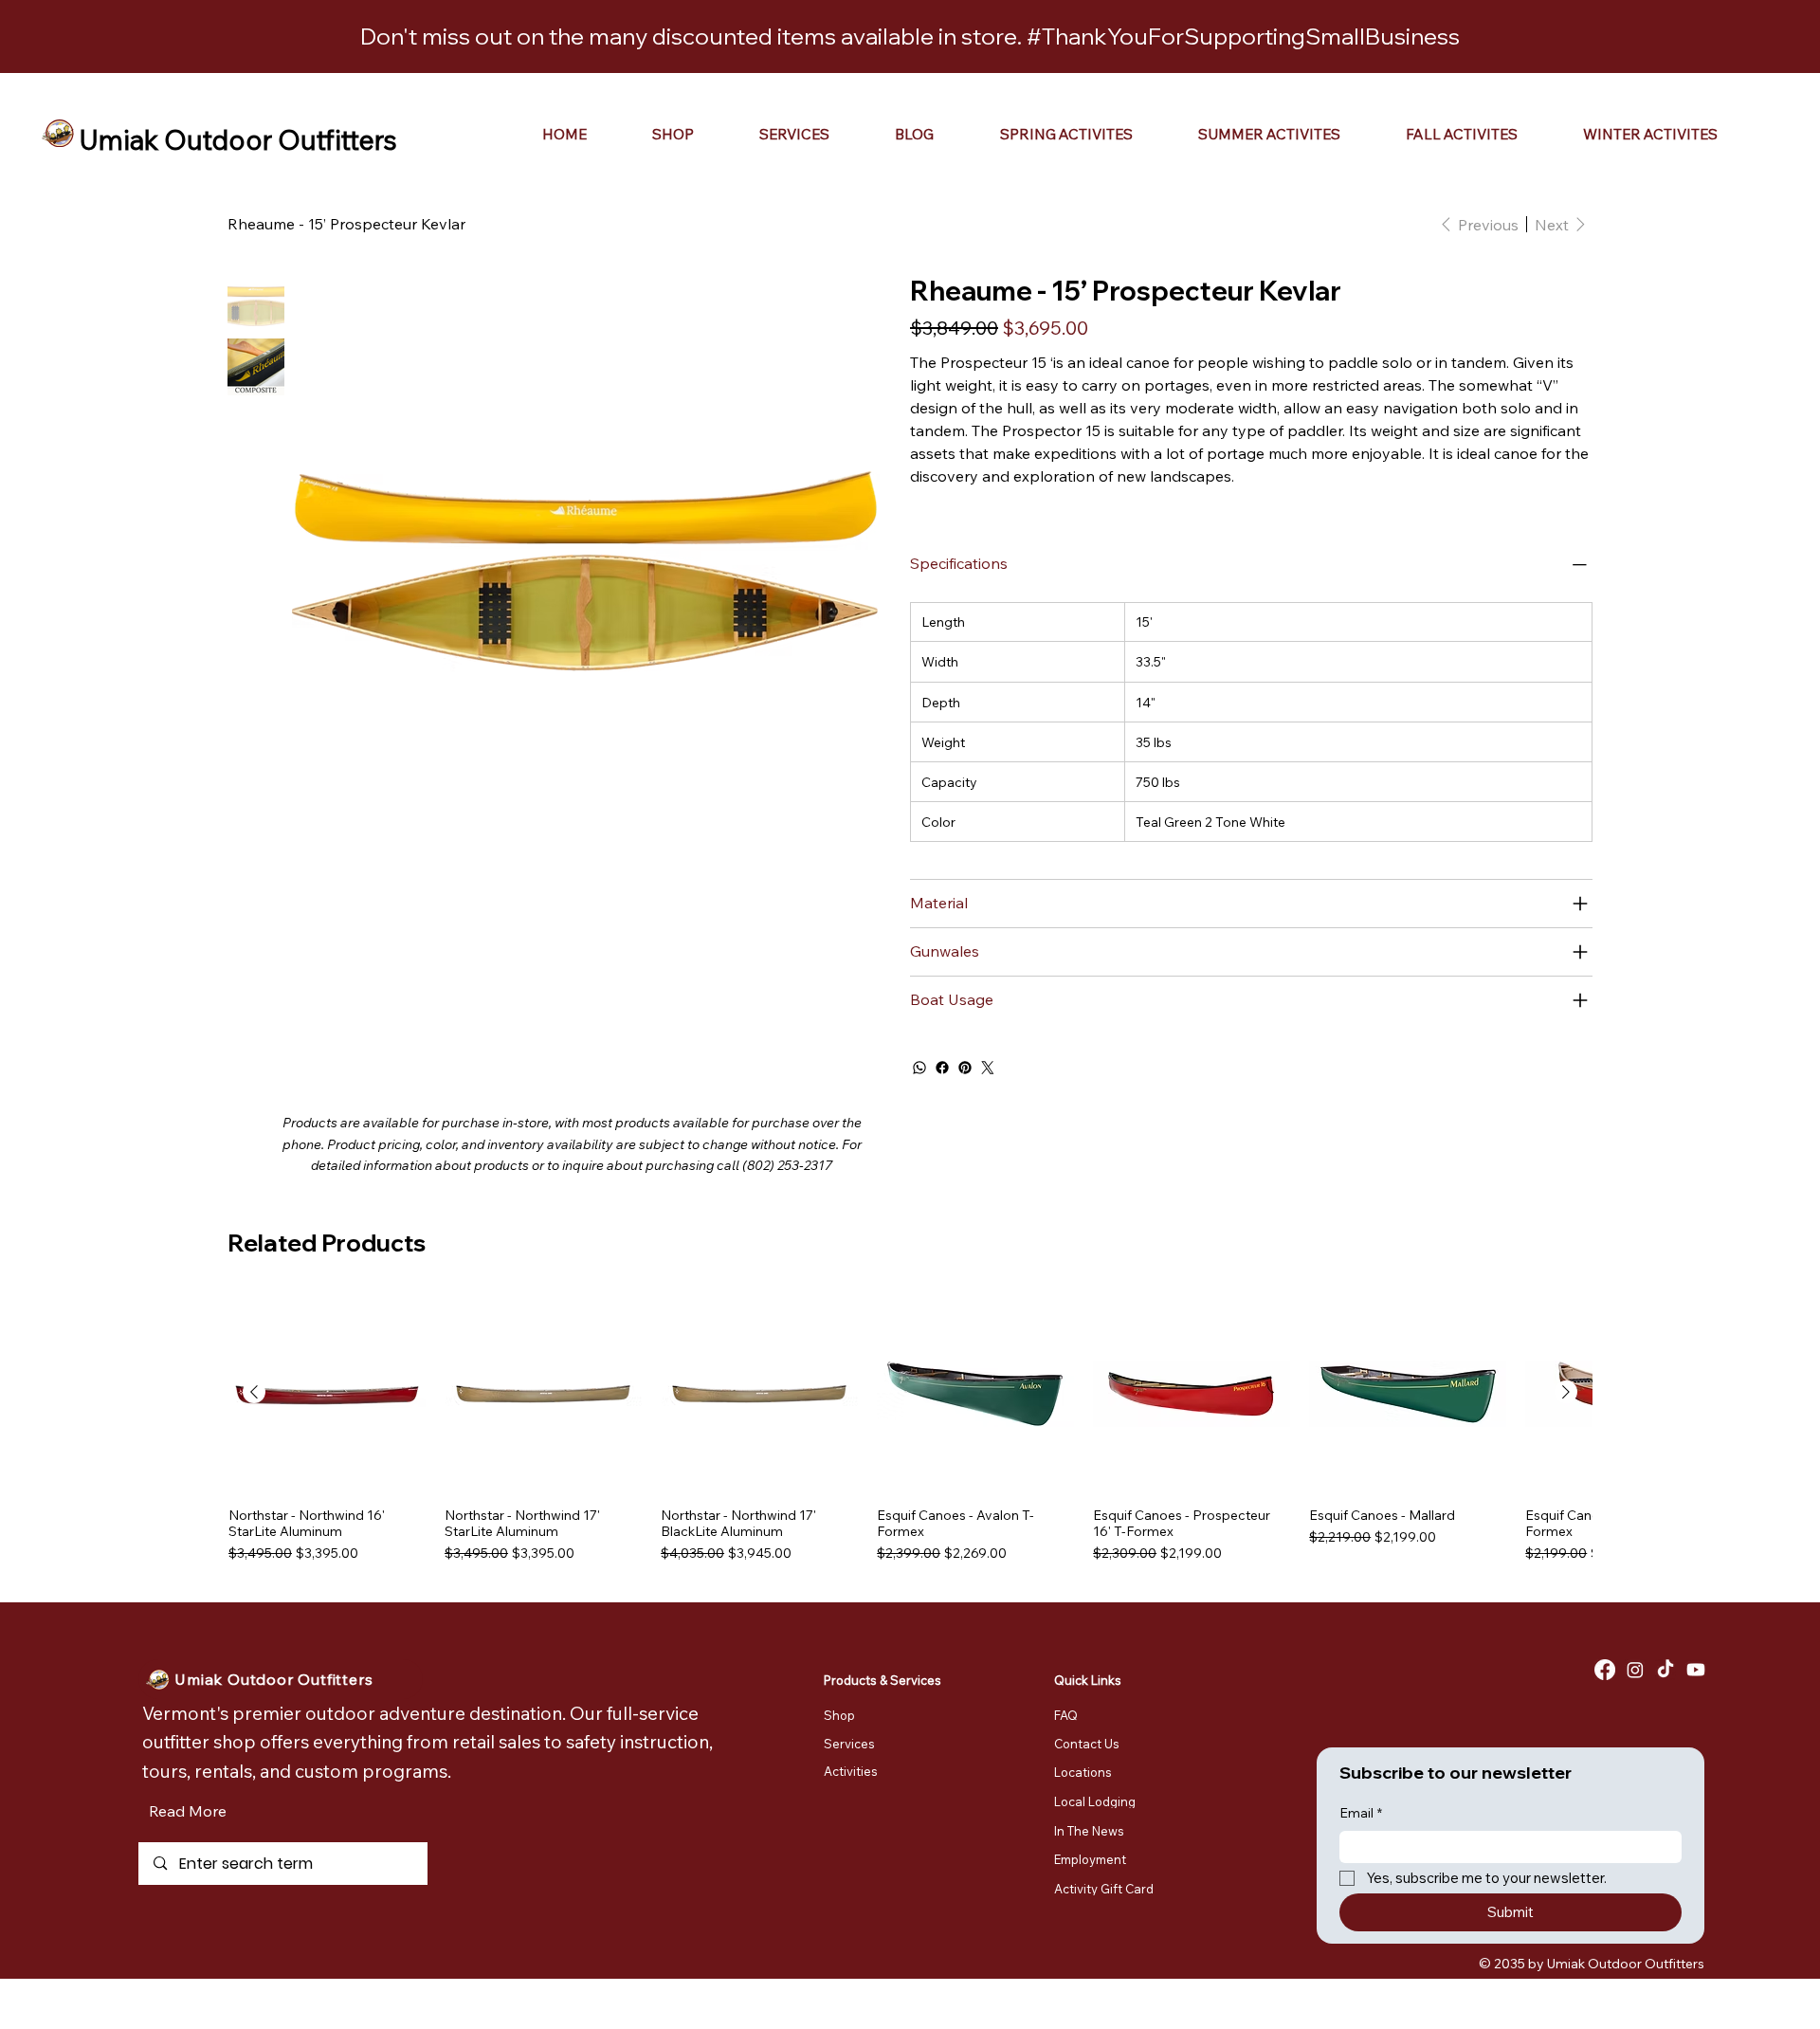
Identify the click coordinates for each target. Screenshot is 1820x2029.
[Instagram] (1635, 1670)
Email (1361, 1813)
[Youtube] (1696, 1670)
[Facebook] (942, 1068)
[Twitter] (988, 1068)
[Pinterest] (965, 1068)
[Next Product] (1566, 1392)
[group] (910, 1428)
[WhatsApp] (919, 1068)
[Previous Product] (254, 1392)
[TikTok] (1665, 1670)
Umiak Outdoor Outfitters (238, 139)
